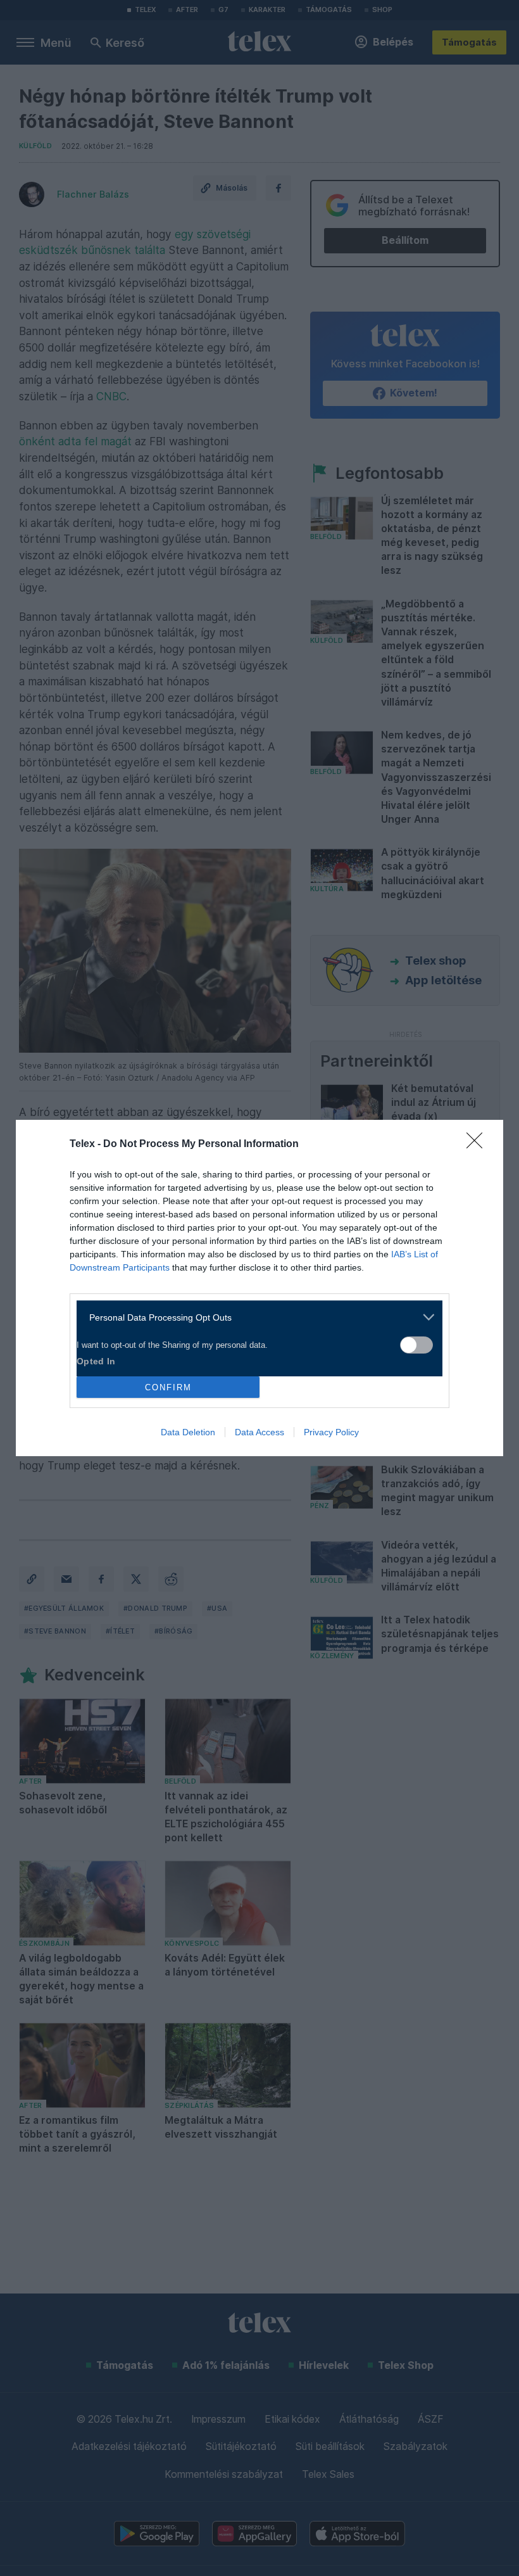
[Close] (478, 1145)
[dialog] (259, 1288)
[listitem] (255, 1317)
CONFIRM (168, 1387)
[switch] (416, 1345)
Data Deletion (188, 1432)
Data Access (259, 1432)
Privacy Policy (331, 1432)
